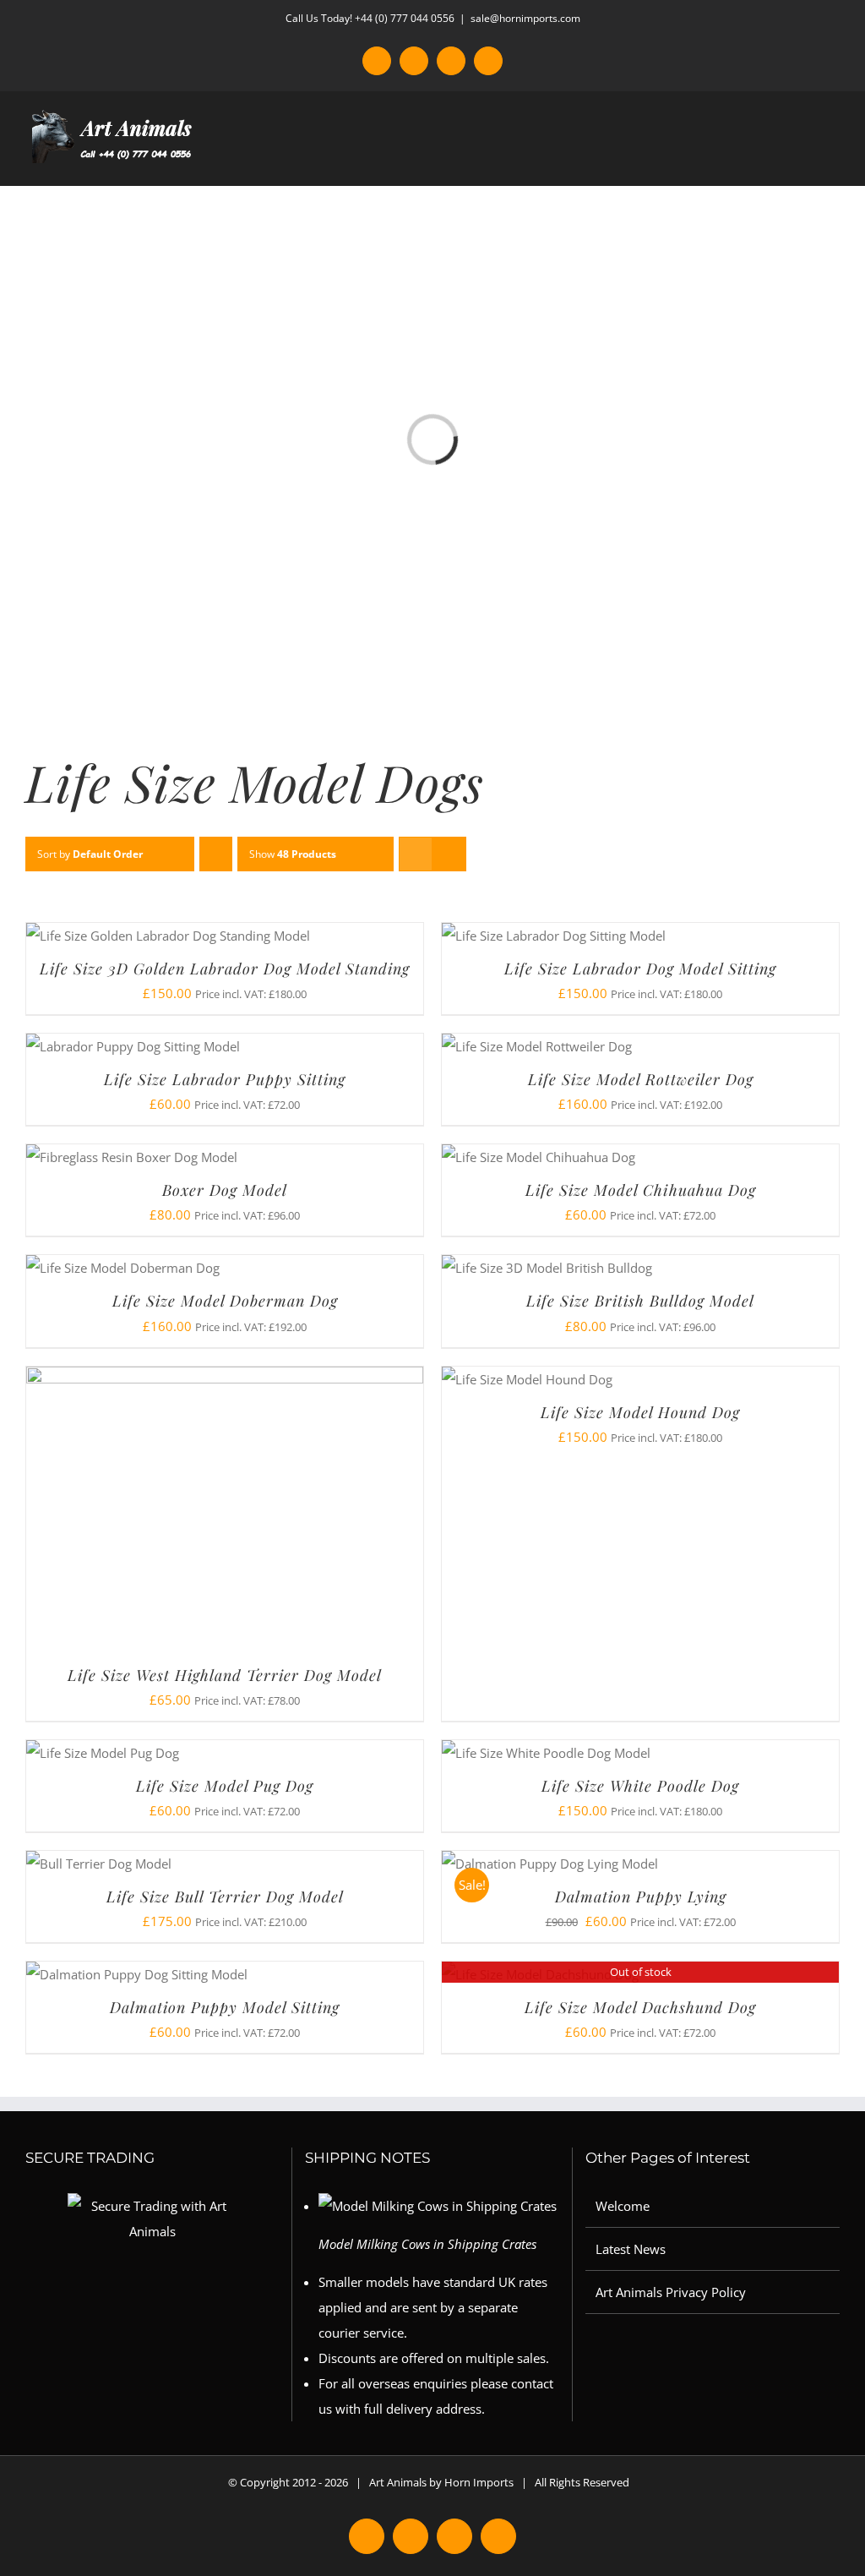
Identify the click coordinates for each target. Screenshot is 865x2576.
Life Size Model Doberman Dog (225, 1301)
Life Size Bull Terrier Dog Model (225, 1897)
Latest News (631, 2249)
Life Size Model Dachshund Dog (640, 2007)
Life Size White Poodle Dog (640, 1786)
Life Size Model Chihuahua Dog (641, 1190)
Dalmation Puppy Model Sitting (225, 2007)
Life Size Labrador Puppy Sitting (225, 1079)
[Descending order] (216, 854)
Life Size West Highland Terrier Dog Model (225, 1675)
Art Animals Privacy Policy (671, 2292)
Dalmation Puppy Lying (641, 1897)
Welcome (623, 2206)
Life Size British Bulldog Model (640, 1301)
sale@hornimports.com (525, 18)
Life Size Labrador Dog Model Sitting (640, 969)
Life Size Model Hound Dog (640, 1412)
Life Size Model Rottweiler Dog (641, 1079)
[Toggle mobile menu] (833, 159)
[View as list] (449, 854)
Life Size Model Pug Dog (225, 1786)
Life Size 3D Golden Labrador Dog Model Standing (225, 969)
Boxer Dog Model (225, 1190)
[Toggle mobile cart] (802, 159)
